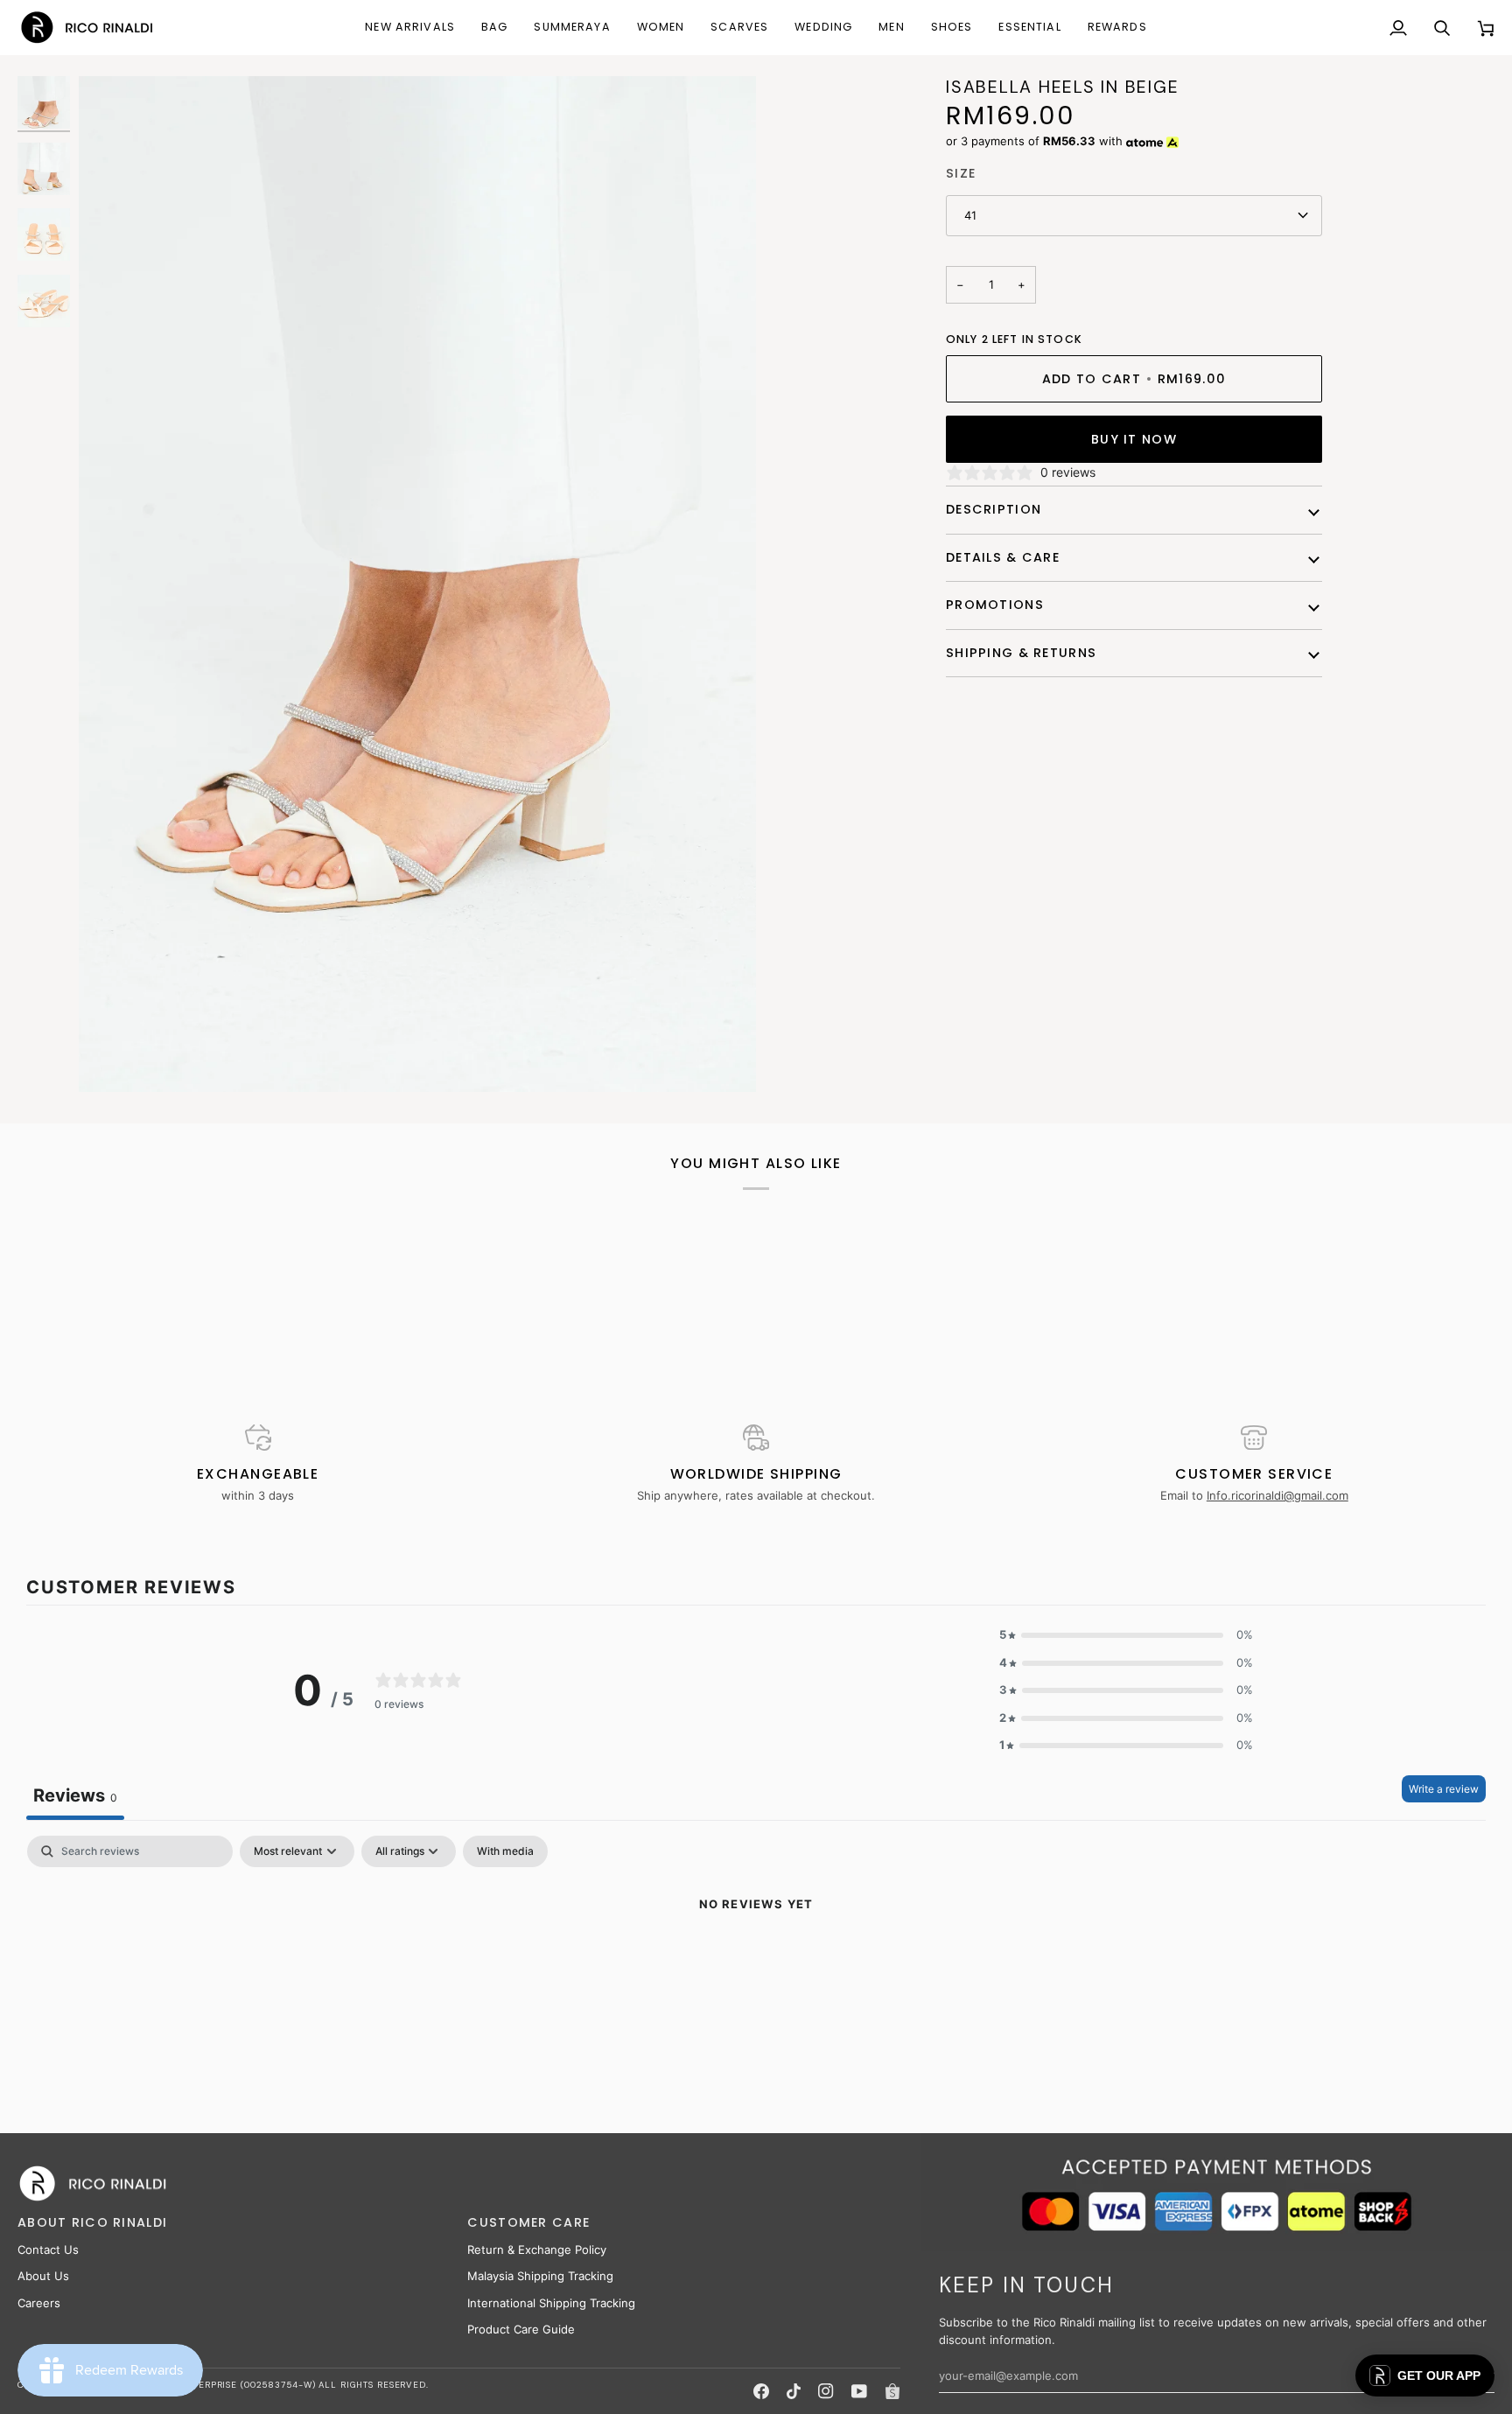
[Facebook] (761, 2391)
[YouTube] (859, 2391)
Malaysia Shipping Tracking (540, 2276)
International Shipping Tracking (551, 2303)
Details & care (1003, 557)
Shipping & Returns (1021, 653)
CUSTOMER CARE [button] (528, 2222)
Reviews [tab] (75, 1795)
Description (994, 509)
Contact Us (48, 2250)
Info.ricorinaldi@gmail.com (1277, 1495)
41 (970, 215)
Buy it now (1134, 439)
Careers (39, 2303)
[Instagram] (826, 2391)
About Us (43, 2276)
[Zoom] (417, 584)
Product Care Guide (521, 2329)
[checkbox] (505, 1851)
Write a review (1444, 1789)
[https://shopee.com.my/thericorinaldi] (892, 2391)
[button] (494, 28)
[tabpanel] (756, 1964)
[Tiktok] (794, 2391)
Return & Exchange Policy (537, 2250)
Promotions (995, 605)
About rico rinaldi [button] (92, 2222)
